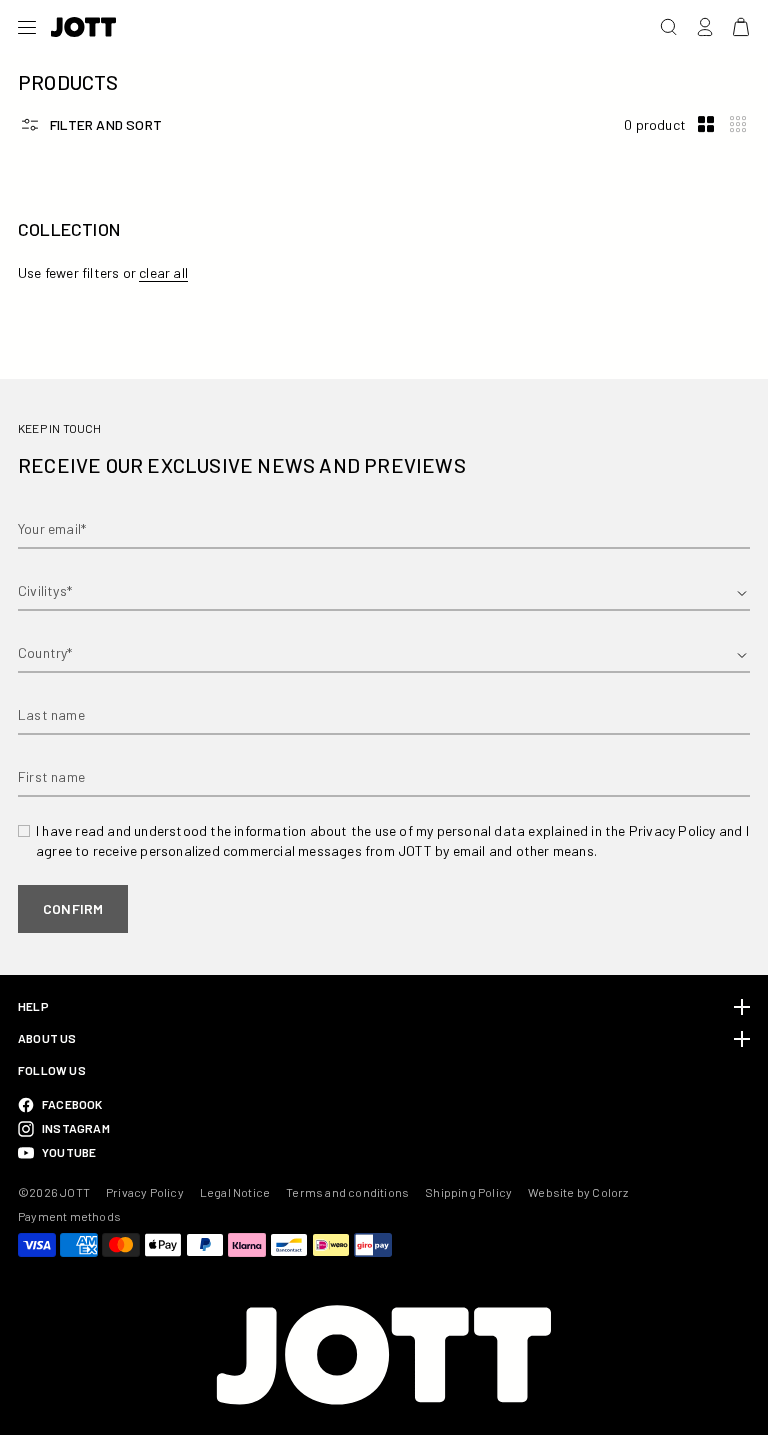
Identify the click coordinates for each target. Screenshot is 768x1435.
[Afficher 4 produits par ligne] (738, 124)
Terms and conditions (347, 1192)
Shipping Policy (468, 1192)
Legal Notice (235, 1192)
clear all (163, 272)
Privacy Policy (145, 1192)
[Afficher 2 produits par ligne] (706, 124)
